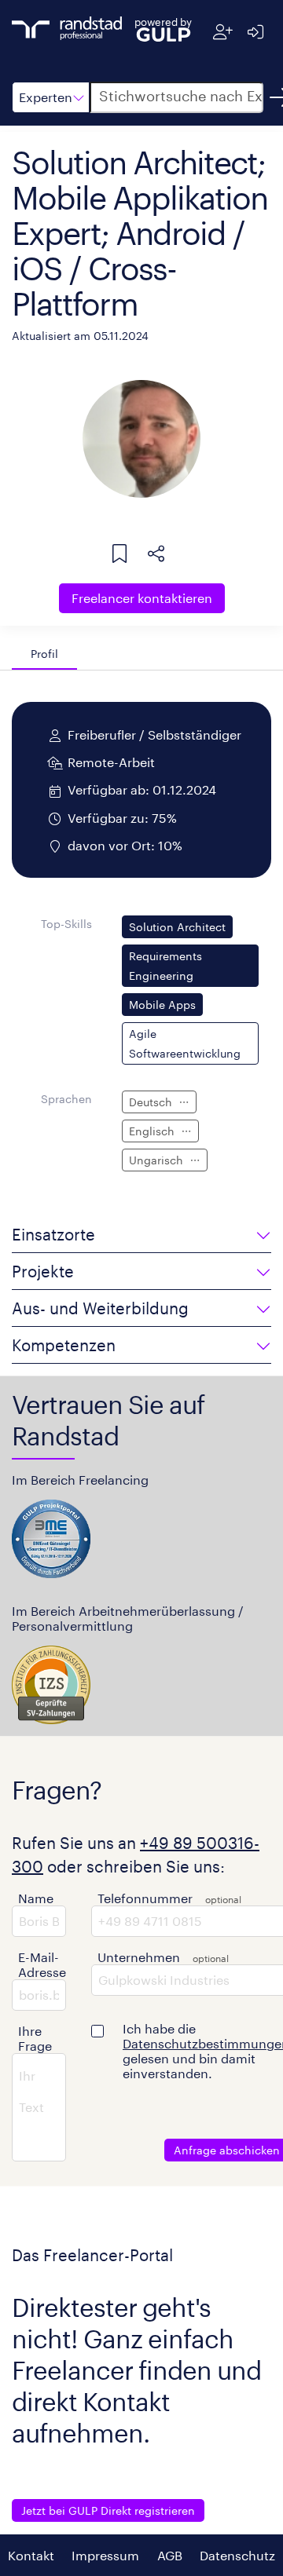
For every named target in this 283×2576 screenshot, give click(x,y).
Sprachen (66, 1099)
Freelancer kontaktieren (142, 598)
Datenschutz (237, 2555)
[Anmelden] (255, 32)
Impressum (105, 2555)
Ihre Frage (35, 2038)
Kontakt (31, 2555)
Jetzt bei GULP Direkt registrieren (108, 2510)
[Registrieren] (223, 32)
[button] (51, 97)
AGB (170, 2555)
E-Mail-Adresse (42, 1964)
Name (36, 1898)
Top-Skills (66, 924)
